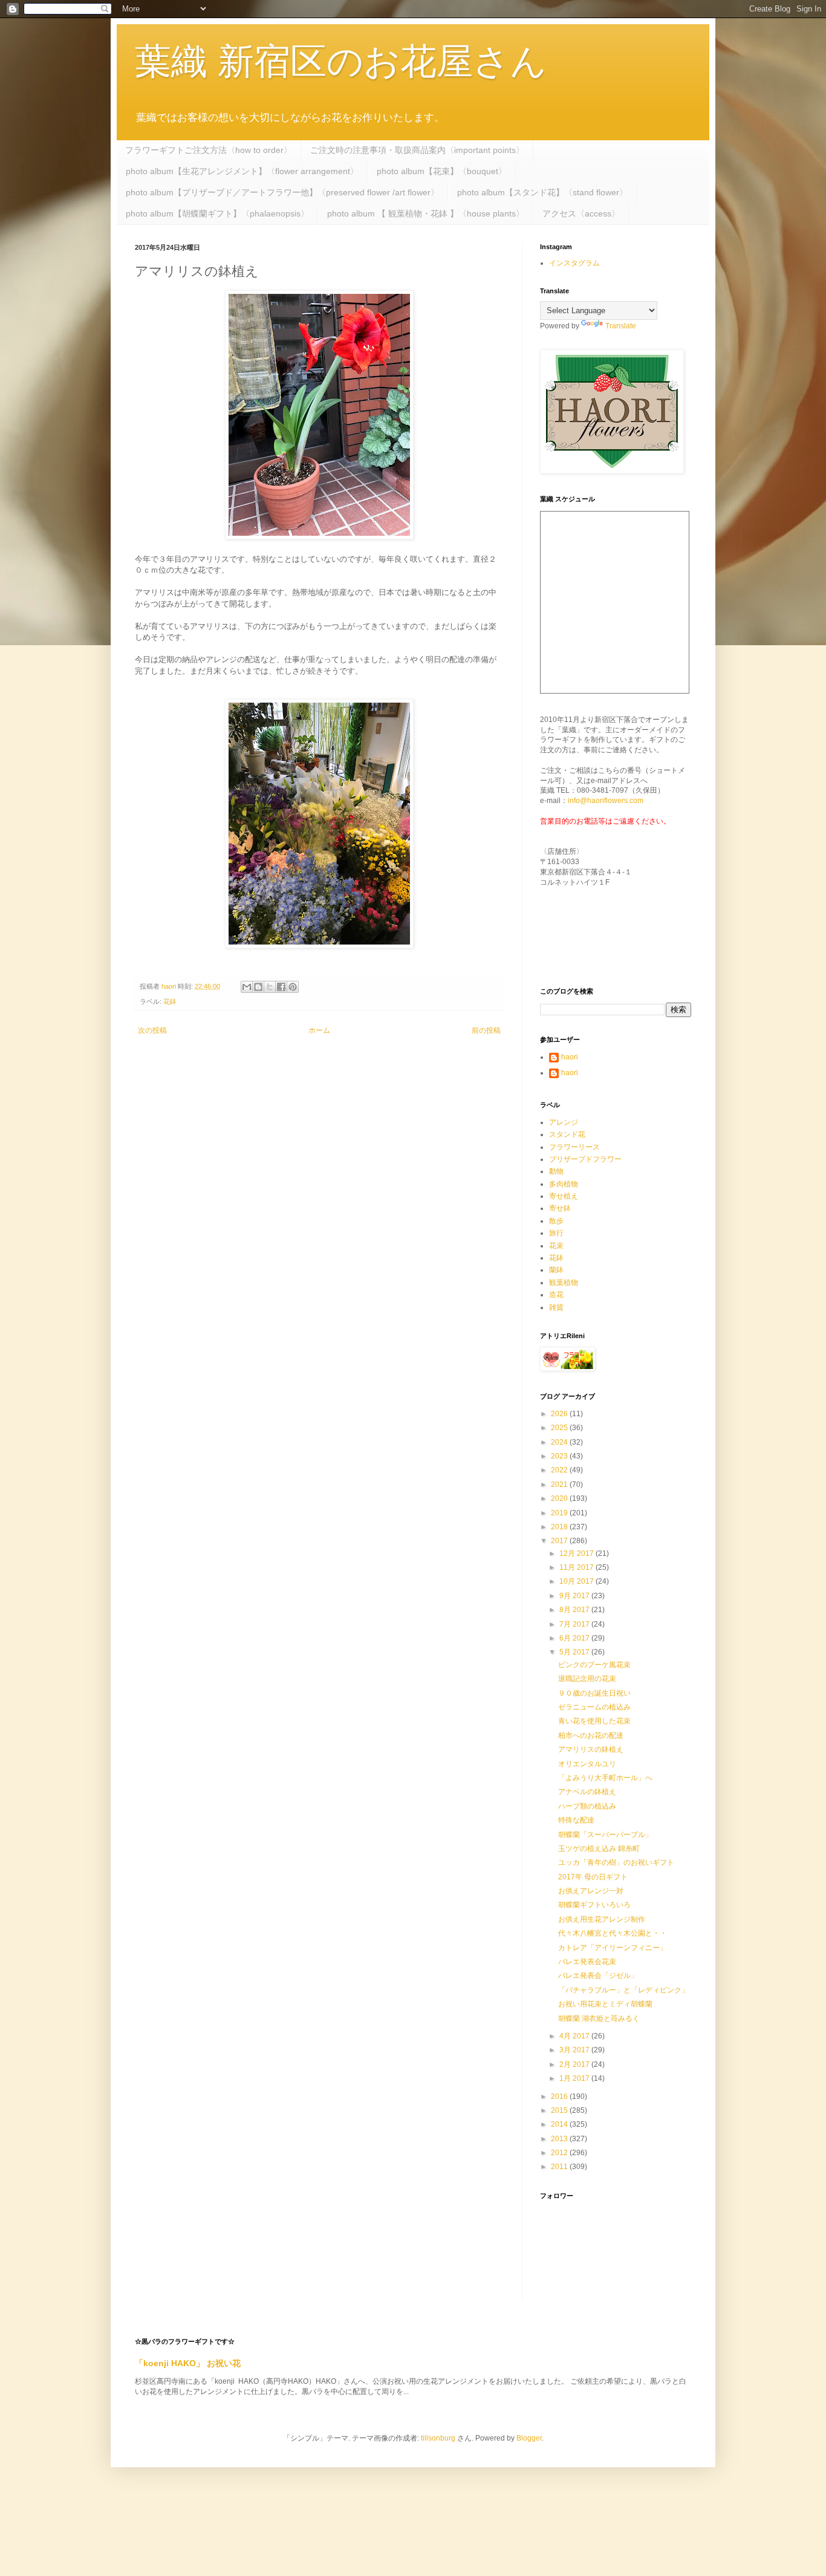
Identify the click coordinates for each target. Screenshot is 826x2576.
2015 (560, 2110)
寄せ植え (564, 1196)
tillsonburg (438, 2438)
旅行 (556, 1233)
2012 (560, 2153)
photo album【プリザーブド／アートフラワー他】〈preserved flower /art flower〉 (282, 192)
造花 (556, 1295)
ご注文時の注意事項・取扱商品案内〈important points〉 (417, 150)
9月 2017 (575, 1596)
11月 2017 (577, 1567)
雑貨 (556, 1307)
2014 (560, 2124)
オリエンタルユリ (587, 1764)
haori (570, 1057)
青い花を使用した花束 (594, 1721)
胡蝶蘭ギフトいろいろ (594, 1905)
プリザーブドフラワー (585, 1159)
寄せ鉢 (560, 1208)
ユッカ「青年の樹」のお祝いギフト (616, 1862)
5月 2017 (575, 1652)
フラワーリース (574, 1147)
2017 (560, 1541)
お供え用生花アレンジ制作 (602, 1919)
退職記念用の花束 (587, 1679)
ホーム (319, 1030)
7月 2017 (575, 1624)
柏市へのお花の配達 (591, 1735)
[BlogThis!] (258, 987)
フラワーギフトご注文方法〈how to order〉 (209, 150)
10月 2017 (577, 1581)
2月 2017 (575, 2064)
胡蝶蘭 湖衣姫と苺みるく (599, 2018)
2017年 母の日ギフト (593, 1877)
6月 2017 (575, 1638)
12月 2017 (577, 1553)
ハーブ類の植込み (587, 1806)
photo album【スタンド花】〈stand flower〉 (542, 192)
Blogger (529, 2438)
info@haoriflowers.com (606, 801)
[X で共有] (270, 987)
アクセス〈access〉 (581, 213)
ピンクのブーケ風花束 (594, 1665)
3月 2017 (575, 2050)
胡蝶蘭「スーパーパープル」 (605, 1835)
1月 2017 (575, 2078)
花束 (556, 1246)
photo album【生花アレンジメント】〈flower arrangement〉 (242, 171)
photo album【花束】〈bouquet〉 (442, 171)
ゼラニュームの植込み (594, 1707)
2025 (560, 1428)
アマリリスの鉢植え (591, 1749)
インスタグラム (574, 263)
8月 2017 (575, 1610)
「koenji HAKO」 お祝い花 (188, 2363)
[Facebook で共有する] (281, 987)
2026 (560, 1414)
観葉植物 (564, 1283)
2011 (560, 2167)
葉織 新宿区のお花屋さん (341, 61)
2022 (560, 1470)
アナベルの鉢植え (587, 1792)
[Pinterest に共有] (293, 987)
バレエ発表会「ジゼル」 (598, 1976)
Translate (621, 326)
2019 (560, 1513)
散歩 (556, 1221)
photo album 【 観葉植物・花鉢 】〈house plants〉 (426, 213)
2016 (560, 2096)
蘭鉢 (556, 1270)
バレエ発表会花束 (587, 1962)
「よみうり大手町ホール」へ (605, 1778)
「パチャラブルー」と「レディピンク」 (623, 1990)
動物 (556, 1171)
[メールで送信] (247, 987)
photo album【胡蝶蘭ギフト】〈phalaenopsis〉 (217, 213)
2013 (560, 2139)
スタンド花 (567, 1134)
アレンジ (564, 1122)
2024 (560, 1442)
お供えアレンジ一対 (591, 1891)
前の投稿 (486, 1030)
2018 (560, 1527)
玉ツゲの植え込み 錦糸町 (599, 1849)
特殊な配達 (576, 1820)
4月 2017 (575, 2036)
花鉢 (170, 1001)
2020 (560, 1498)
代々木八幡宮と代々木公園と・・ (613, 1933)
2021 (560, 1485)
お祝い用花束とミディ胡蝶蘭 (605, 2004)
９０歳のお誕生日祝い (594, 1693)
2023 (560, 1456)
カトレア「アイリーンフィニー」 (613, 1948)
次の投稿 (152, 1030)
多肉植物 (564, 1184)
